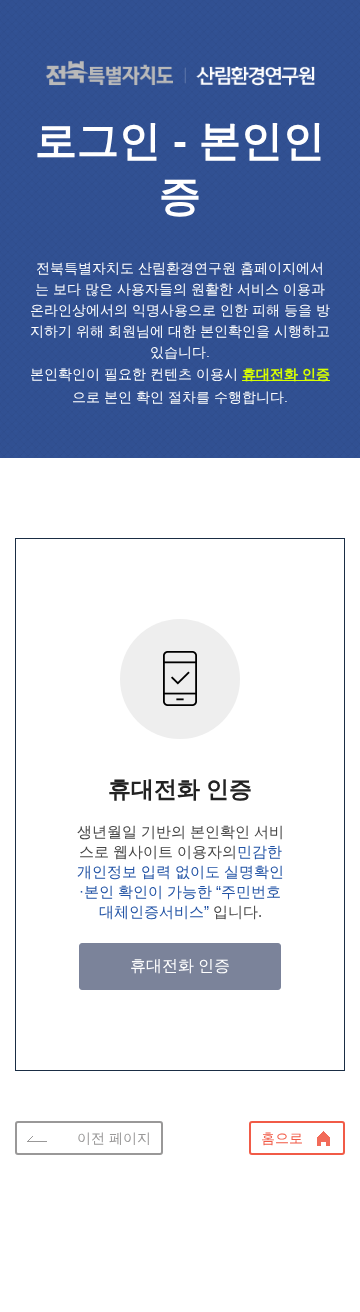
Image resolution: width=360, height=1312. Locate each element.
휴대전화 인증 (180, 965)
